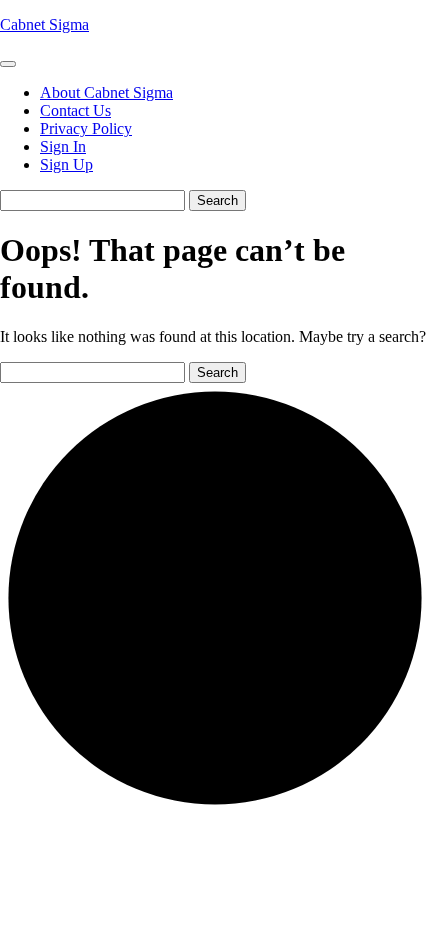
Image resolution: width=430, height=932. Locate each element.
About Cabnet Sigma (106, 92)
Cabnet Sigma (44, 24)
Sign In (63, 146)
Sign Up (66, 164)
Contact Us (75, 110)
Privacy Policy (86, 128)
